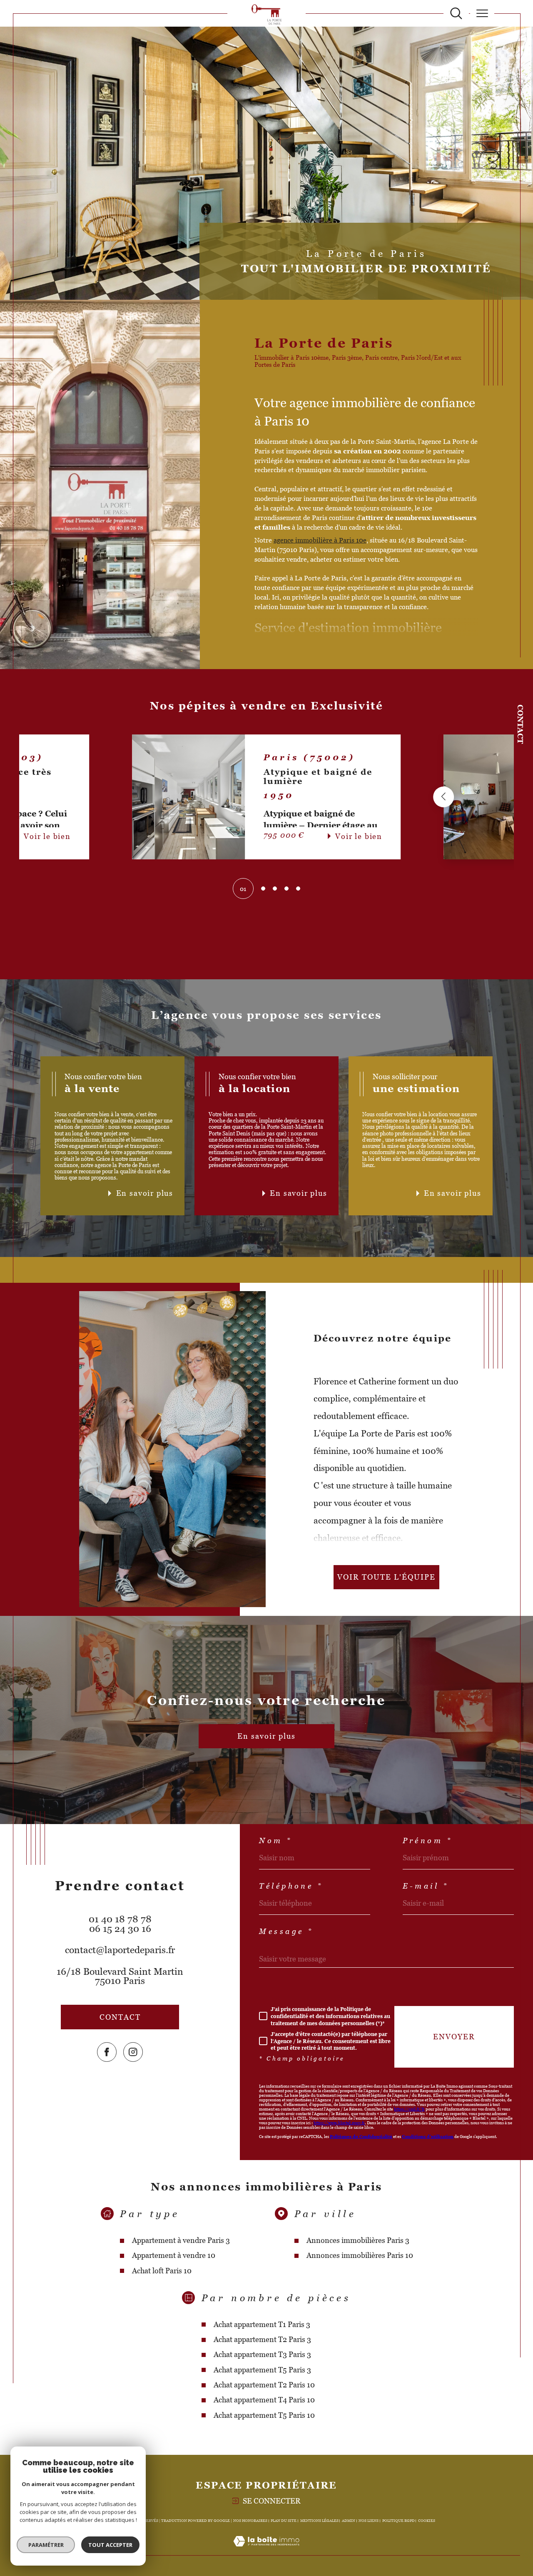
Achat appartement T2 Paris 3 (262, 2339)
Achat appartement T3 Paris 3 (262, 2354)
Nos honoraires (250, 2521)
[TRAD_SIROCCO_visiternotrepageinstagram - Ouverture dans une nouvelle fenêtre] (133, 2052)
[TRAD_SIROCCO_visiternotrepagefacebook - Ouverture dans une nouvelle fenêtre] (107, 2052)
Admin (349, 2521)
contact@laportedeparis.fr (120, 1950)
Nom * (276, 1841)
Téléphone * (291, 1886)
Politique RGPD (399, 2521)
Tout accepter (110, 2545)
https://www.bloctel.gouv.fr (339, 2123)
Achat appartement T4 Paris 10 (264, 2400)
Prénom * (428, 1841)
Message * (286, 1931)
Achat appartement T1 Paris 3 (262, 2324)
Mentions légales (319, 2521)
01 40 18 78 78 (120, 1919)
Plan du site (284, 2521)
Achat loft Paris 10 (162, 2271)
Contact (520, 724)
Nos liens (369, 2521)
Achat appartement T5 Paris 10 (264, 2415)
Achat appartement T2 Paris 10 (264, 2385)
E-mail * (426, 1886)
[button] (132, 797)
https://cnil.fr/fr (409, 2109)
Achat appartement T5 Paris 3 (262, 2370)
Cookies (427, 2521)
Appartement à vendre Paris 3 (181, 2240)
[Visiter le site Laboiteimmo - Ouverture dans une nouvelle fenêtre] (266, 2551)
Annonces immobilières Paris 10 (360, 2255)
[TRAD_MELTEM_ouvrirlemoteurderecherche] (456, 14)
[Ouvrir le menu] (482, 13)
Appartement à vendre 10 (174, 2255)
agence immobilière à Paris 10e (320, 540)
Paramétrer (46, 2545)
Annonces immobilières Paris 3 (358, 2240)
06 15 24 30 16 (120, 1929)
